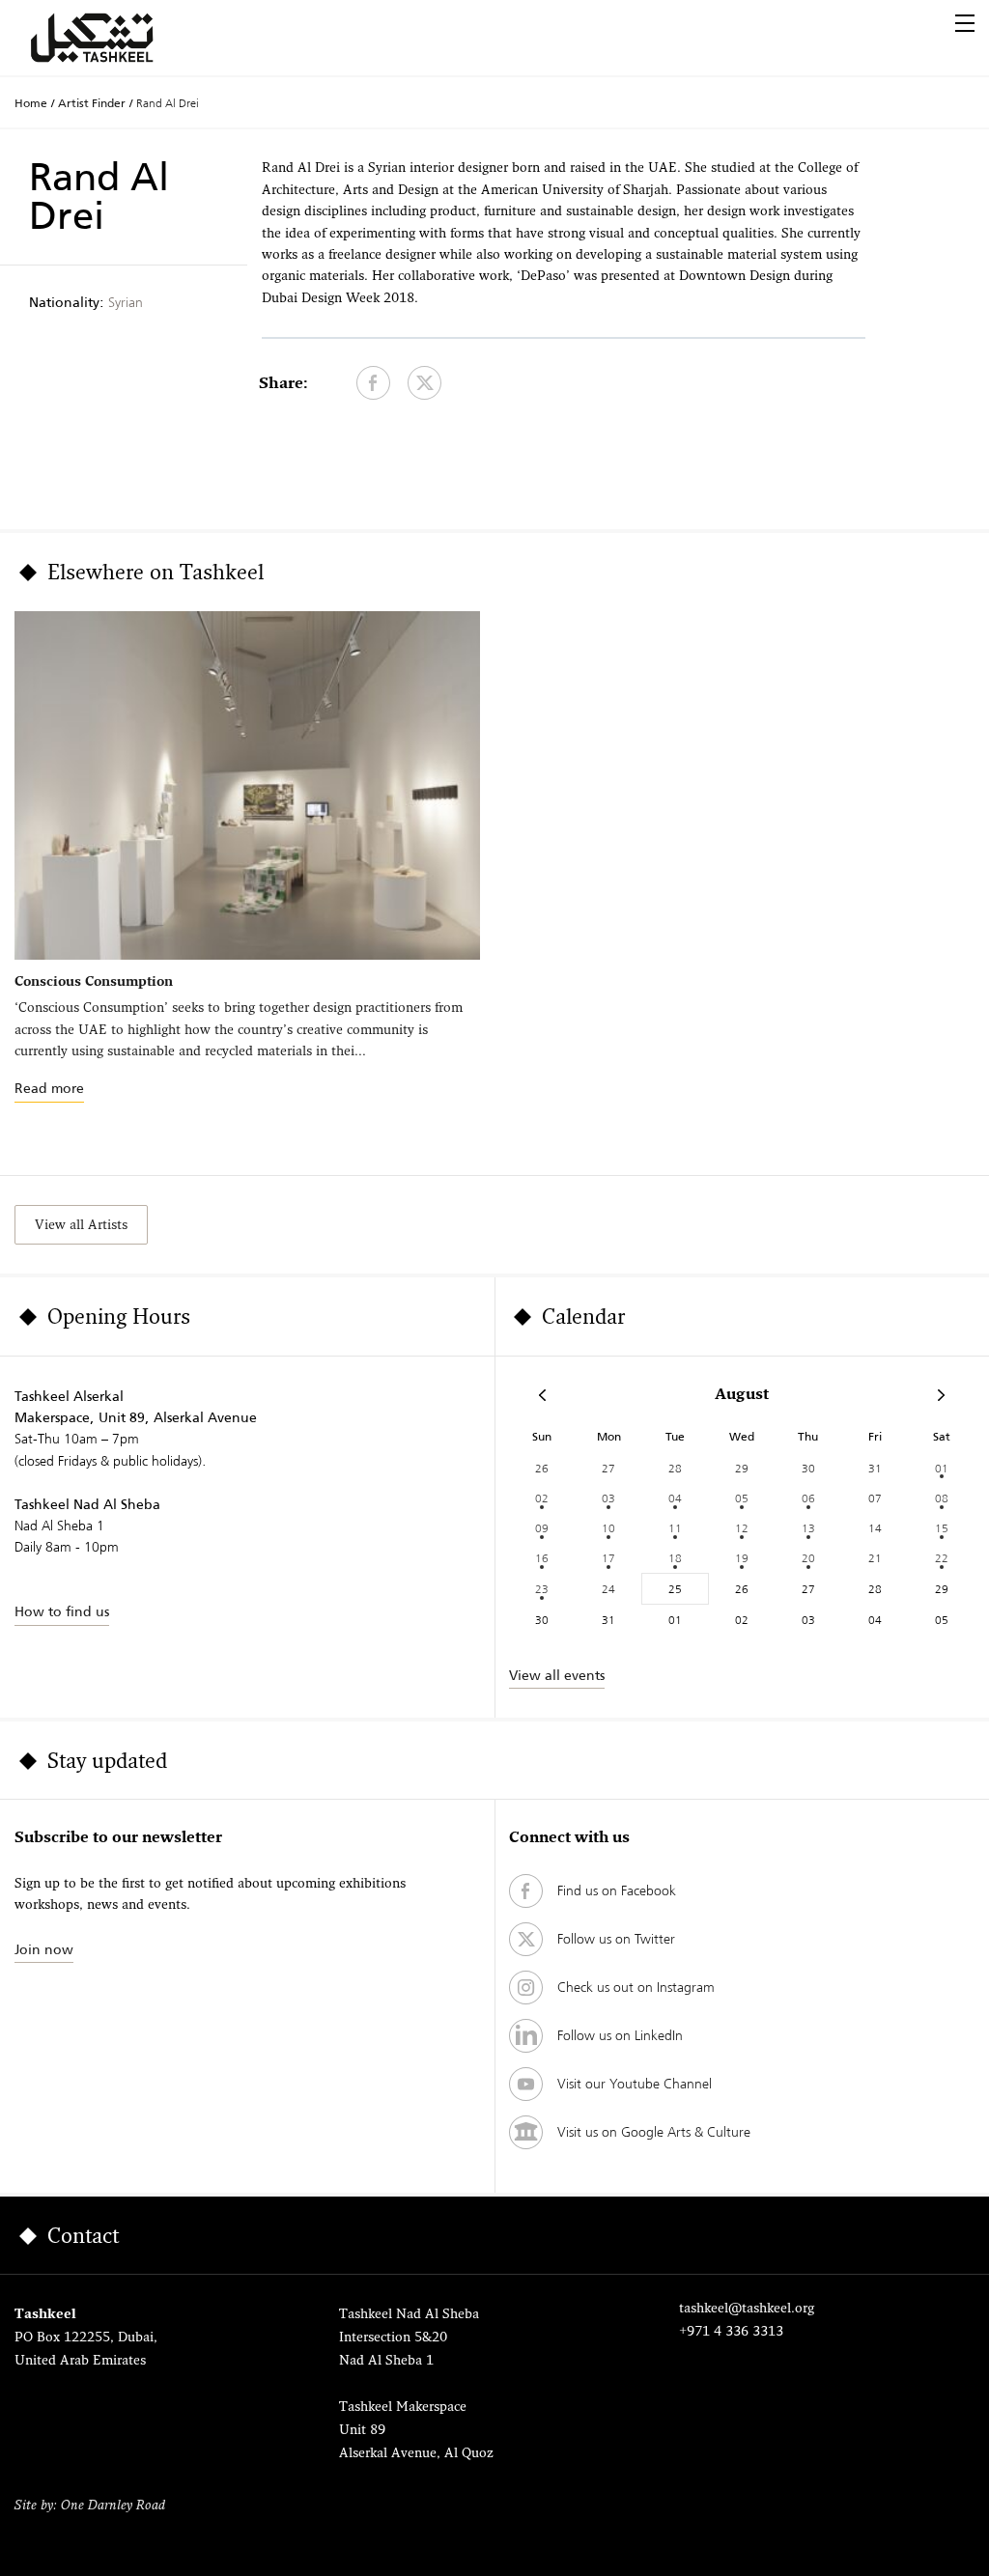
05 (742, 1498)
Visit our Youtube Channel (635, 2084)
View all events (557, 1675)
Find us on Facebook (617, 1890)
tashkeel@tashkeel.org (747, 2309)
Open (965, 23)
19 (742, 1558)
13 (808, 1528)
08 (942, 1498)
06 (808, 1498)
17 (608, 1558)
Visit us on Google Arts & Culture (654, 2132)
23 (542, 1589)
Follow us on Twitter (616, 1939)
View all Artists (81, 1226)
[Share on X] (424, 383)
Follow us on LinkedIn (620, 2035)
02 (542, 1498)
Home (31, 103)
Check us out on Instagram (636, 1987)
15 (942, 1528)
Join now (44, 1949)
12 (742, 1528)
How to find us (62, 1611)
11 (675, 1528)
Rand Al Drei (168, 103)
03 (608, 1498)
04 (675, 1498)
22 (942, 1558)
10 (608, 1528)
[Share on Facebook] (373, 383)
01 (942, 1468)
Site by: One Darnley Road (90, 2506)
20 (808, 1558)
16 (542, 1558)
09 (542, 1528)
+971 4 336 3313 (731, 2332)
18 (675, 1558)
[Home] (115, 38)
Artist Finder (92, 103)
